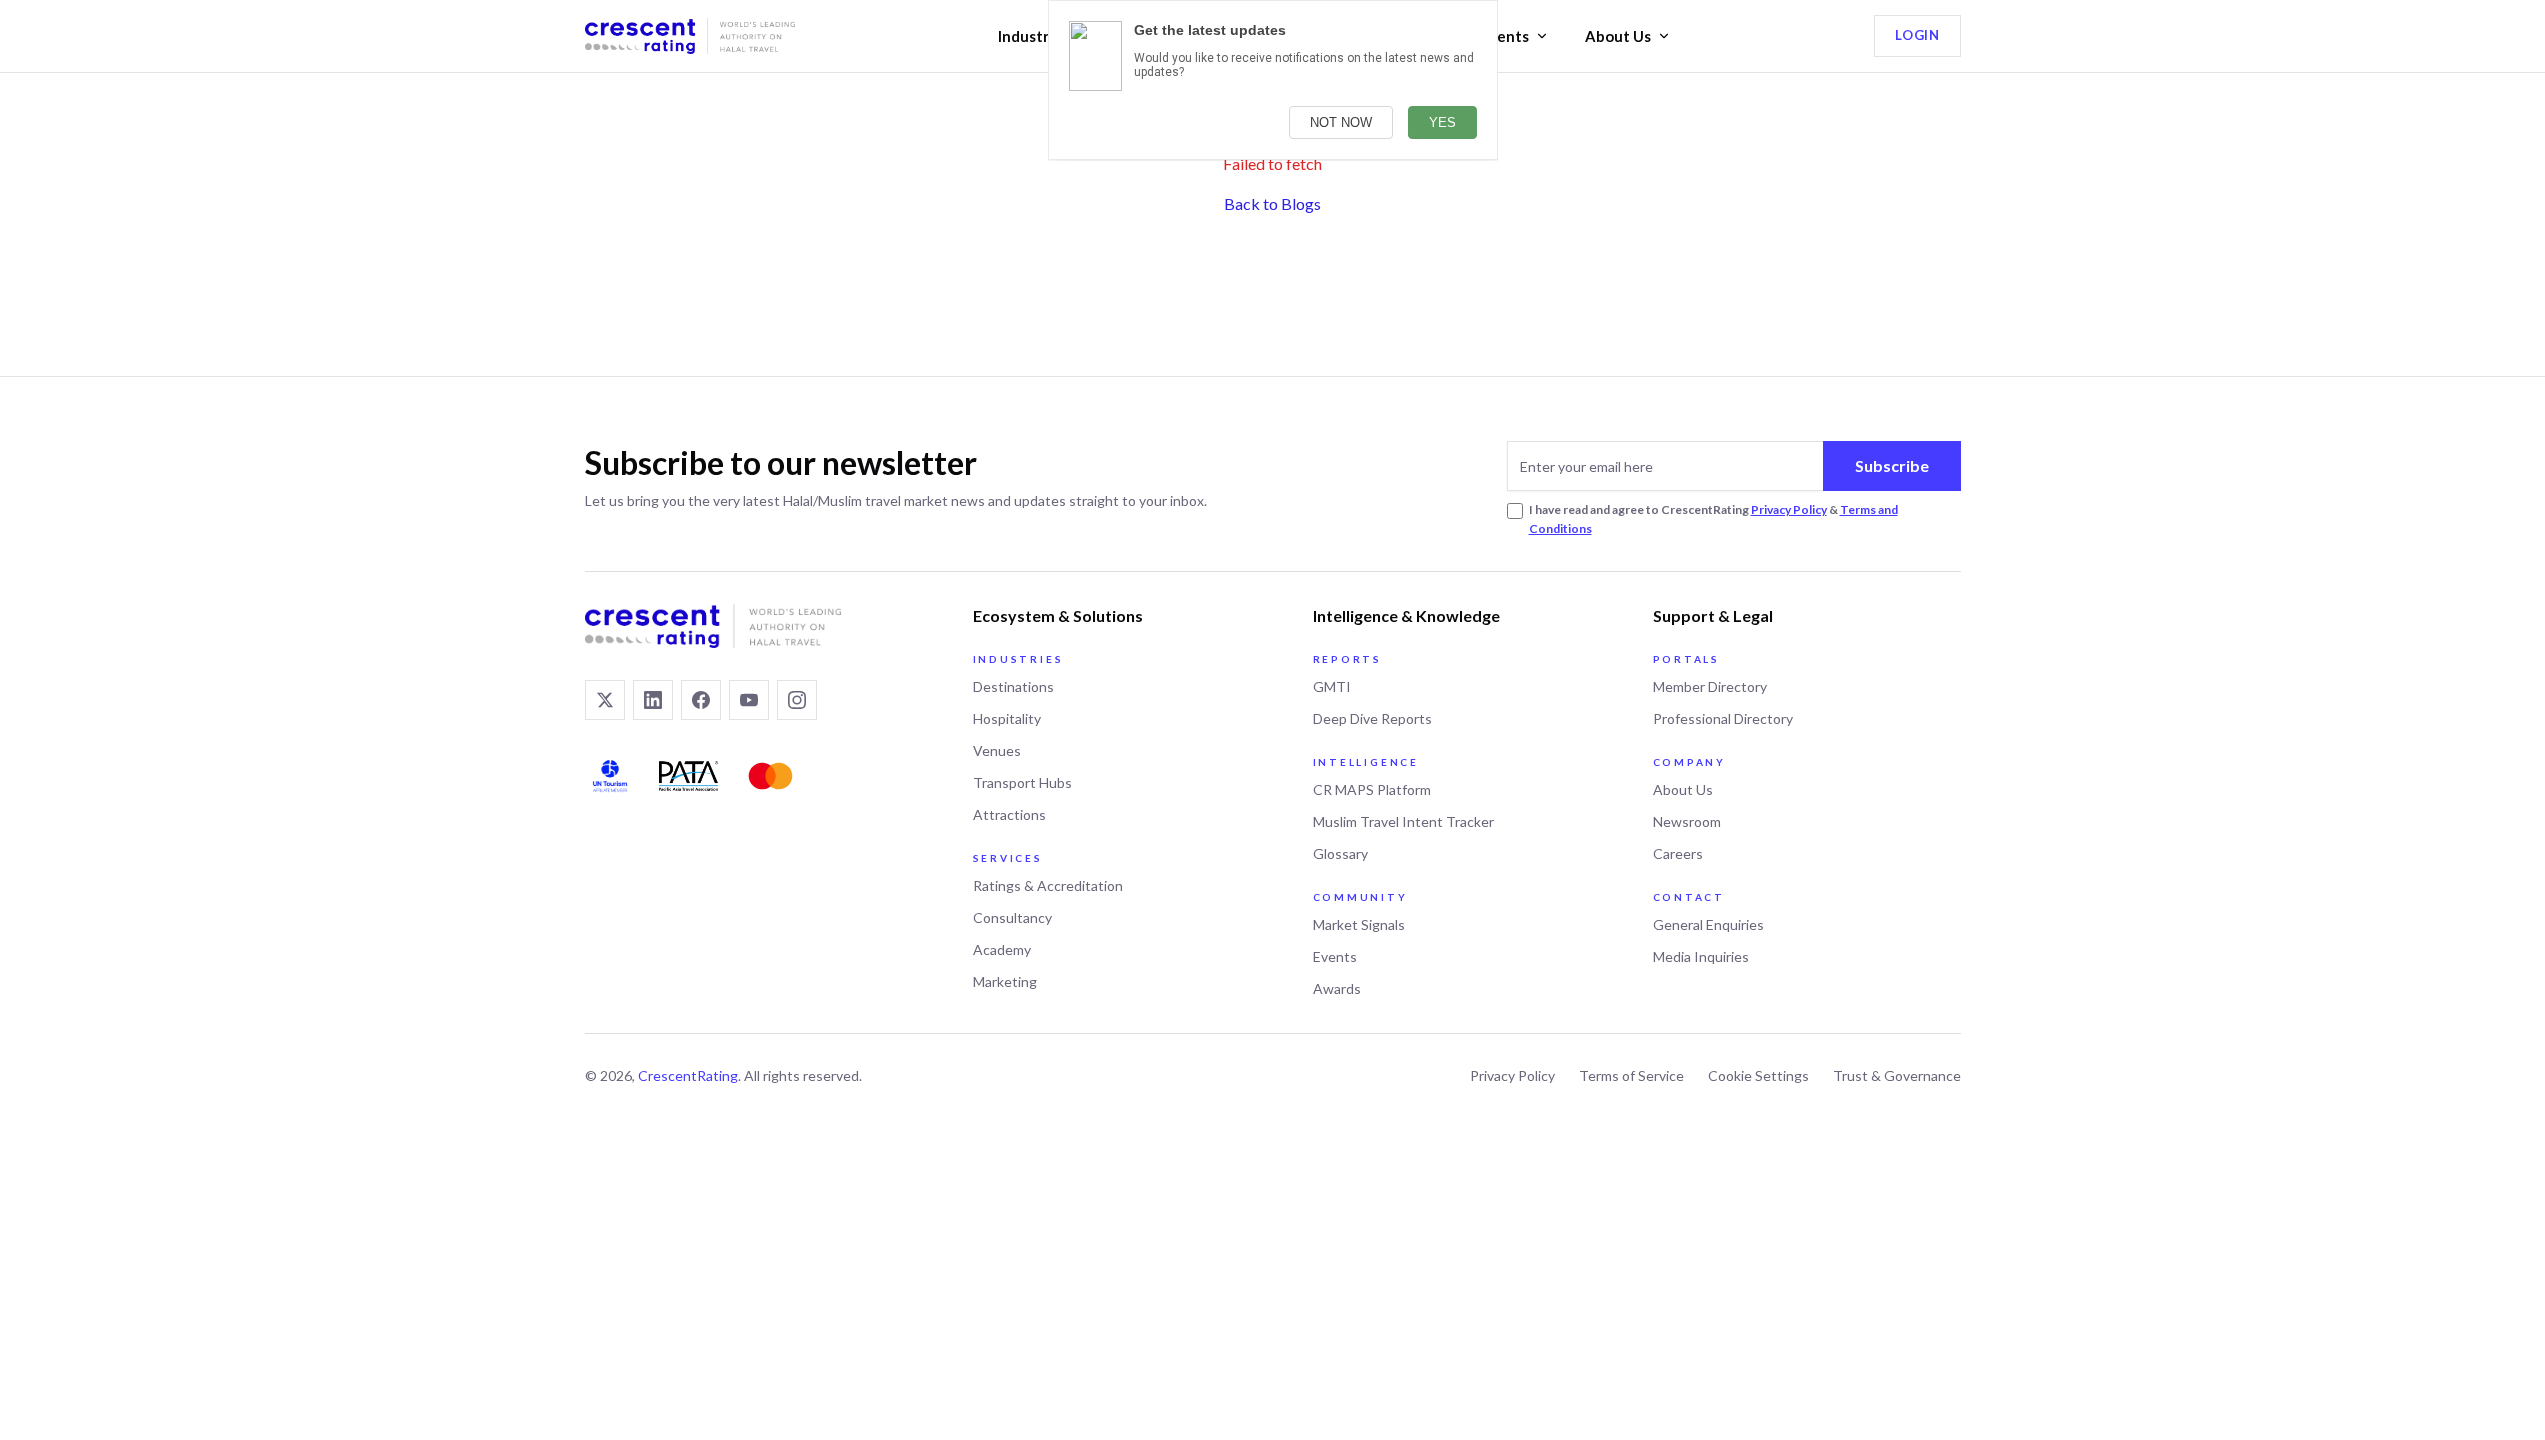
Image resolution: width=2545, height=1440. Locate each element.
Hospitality (1007, 718)
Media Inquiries (1701, 956)
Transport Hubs (1022, 782)
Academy (1002, 949)
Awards (1337, 988)
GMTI (1332, 686)
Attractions (1009, 814)
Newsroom (1687, 821)
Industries (1033, 36)
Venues (997, 750)
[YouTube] (749, 700)
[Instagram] (797, 700)
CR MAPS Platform (1372, 789)
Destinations (1013, 686)
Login (1917, 35)
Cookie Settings (1758, 1075)
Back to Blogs (1272, 203)
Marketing (1005, 981)
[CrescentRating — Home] (690, 36)
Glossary (1340, 853)
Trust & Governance (1897, 1075)
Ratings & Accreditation (1048, 885)
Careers (1678, 853)
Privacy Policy (1789, 509)
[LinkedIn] (653, 700)
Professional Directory (1723, 718)
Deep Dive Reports (1372, 718)
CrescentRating (688, 1075)
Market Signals (1359, 924)
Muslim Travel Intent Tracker (1403, 821)
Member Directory (1710, 686)
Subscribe (1892, 465)
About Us (1618, 36)
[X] (605, 700)
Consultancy (1012, 917)
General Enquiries (1708, 924)
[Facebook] (701, 700)
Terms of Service (1631, 1075)
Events (1504, 36)
